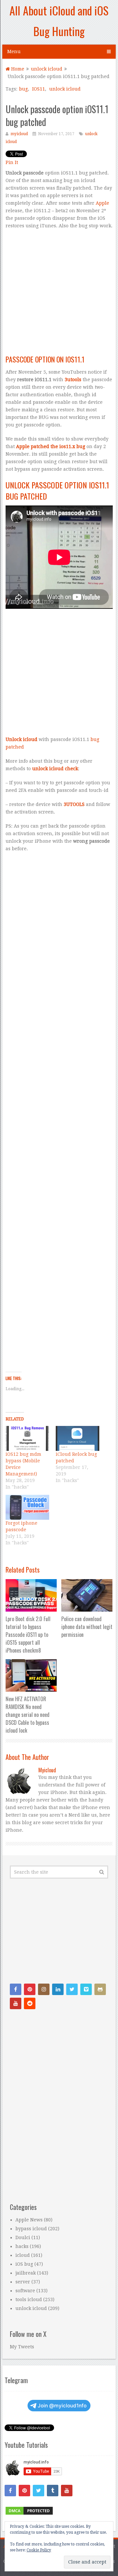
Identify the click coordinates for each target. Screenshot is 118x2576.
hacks (22, 2246)
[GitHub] (100, 1989)
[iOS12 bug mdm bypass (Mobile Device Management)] (27, 1438)
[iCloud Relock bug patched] (78, 1438)
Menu (14, 52)
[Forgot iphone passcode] (27, 1507)
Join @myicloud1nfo (62, 2406)
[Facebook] (16, 1989)
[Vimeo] (86, 1989)
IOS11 (39, 89)
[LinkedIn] (58, 1989)
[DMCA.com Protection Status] (29, 2514)
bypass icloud (31, 2229)
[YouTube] (16, 2003)
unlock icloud (65, 89)
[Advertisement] (59, 295)
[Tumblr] (53, 2491)
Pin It (12, 162)
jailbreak (26, 2273)
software (25, 2291)
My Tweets (22, 2347)
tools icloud (29, 2299)
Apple (102, 203)
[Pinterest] (30, 1989)
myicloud (19, 134)
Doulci (23, 2237)
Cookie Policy (39, 2550)
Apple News (29, 2220)
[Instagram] (44, 1989)
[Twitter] (72, 1989)
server (23, 2282)
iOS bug (24, 2264)
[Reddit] (30, 2003)
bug (23, 89)
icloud (23, 2255)
